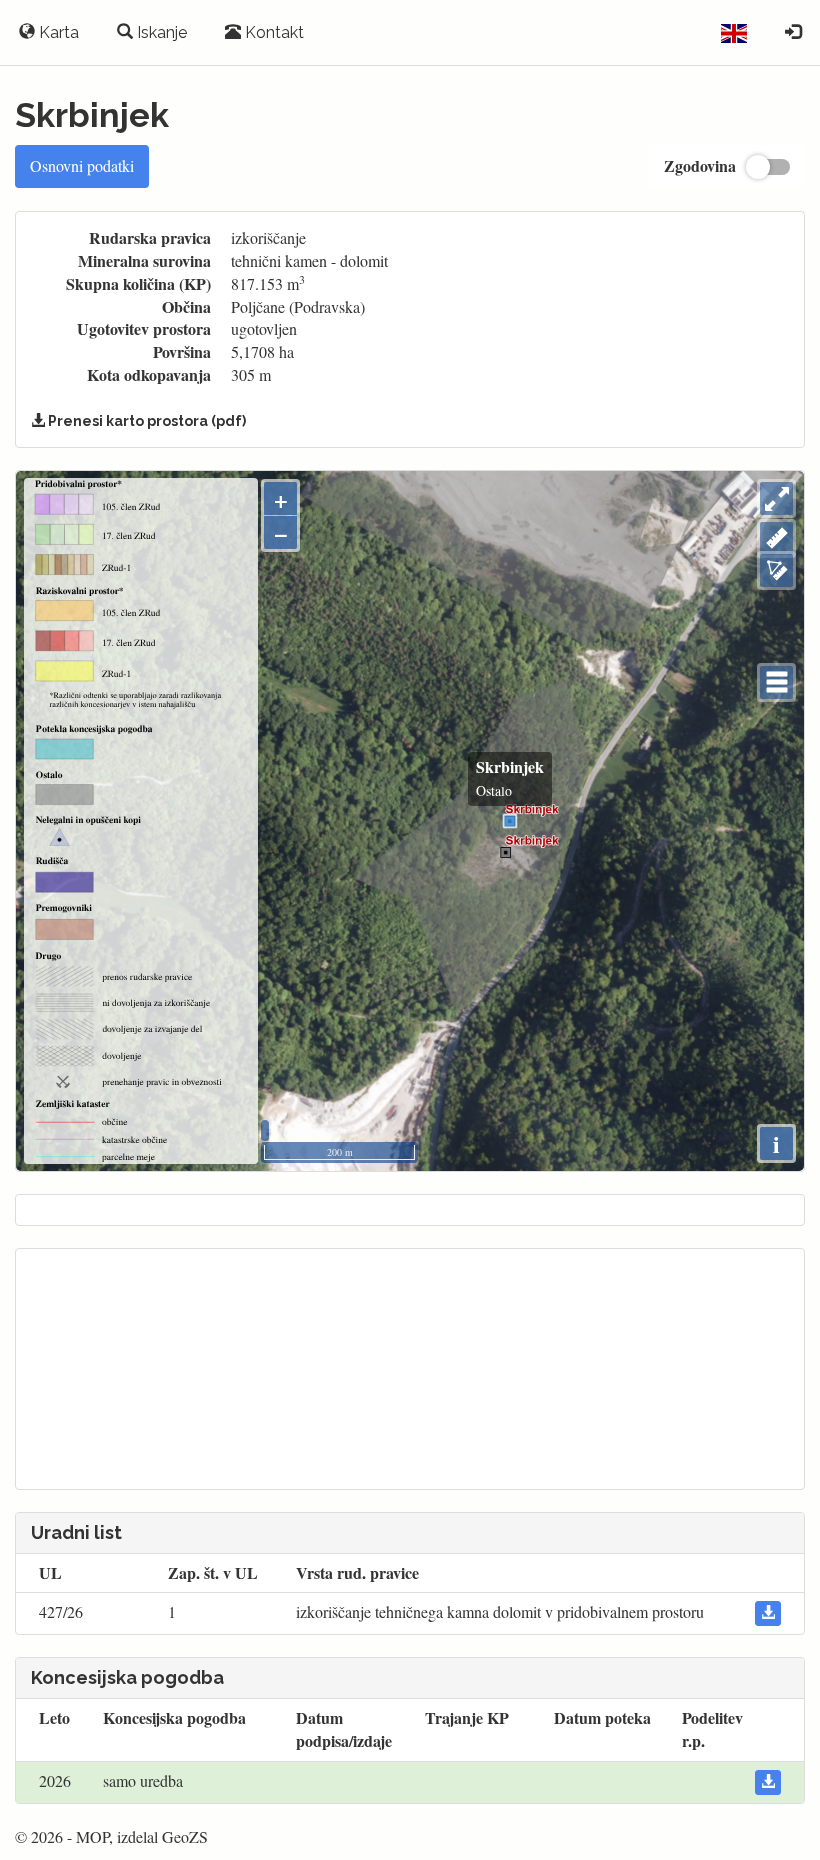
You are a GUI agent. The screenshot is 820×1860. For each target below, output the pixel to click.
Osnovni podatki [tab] (82, 165)
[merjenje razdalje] (776, 538)
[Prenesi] (768, 1613)
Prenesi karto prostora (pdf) (145, 421)
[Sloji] (776, 682)
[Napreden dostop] (793, 33)
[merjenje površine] (776, 570)
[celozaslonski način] (776, 498)
